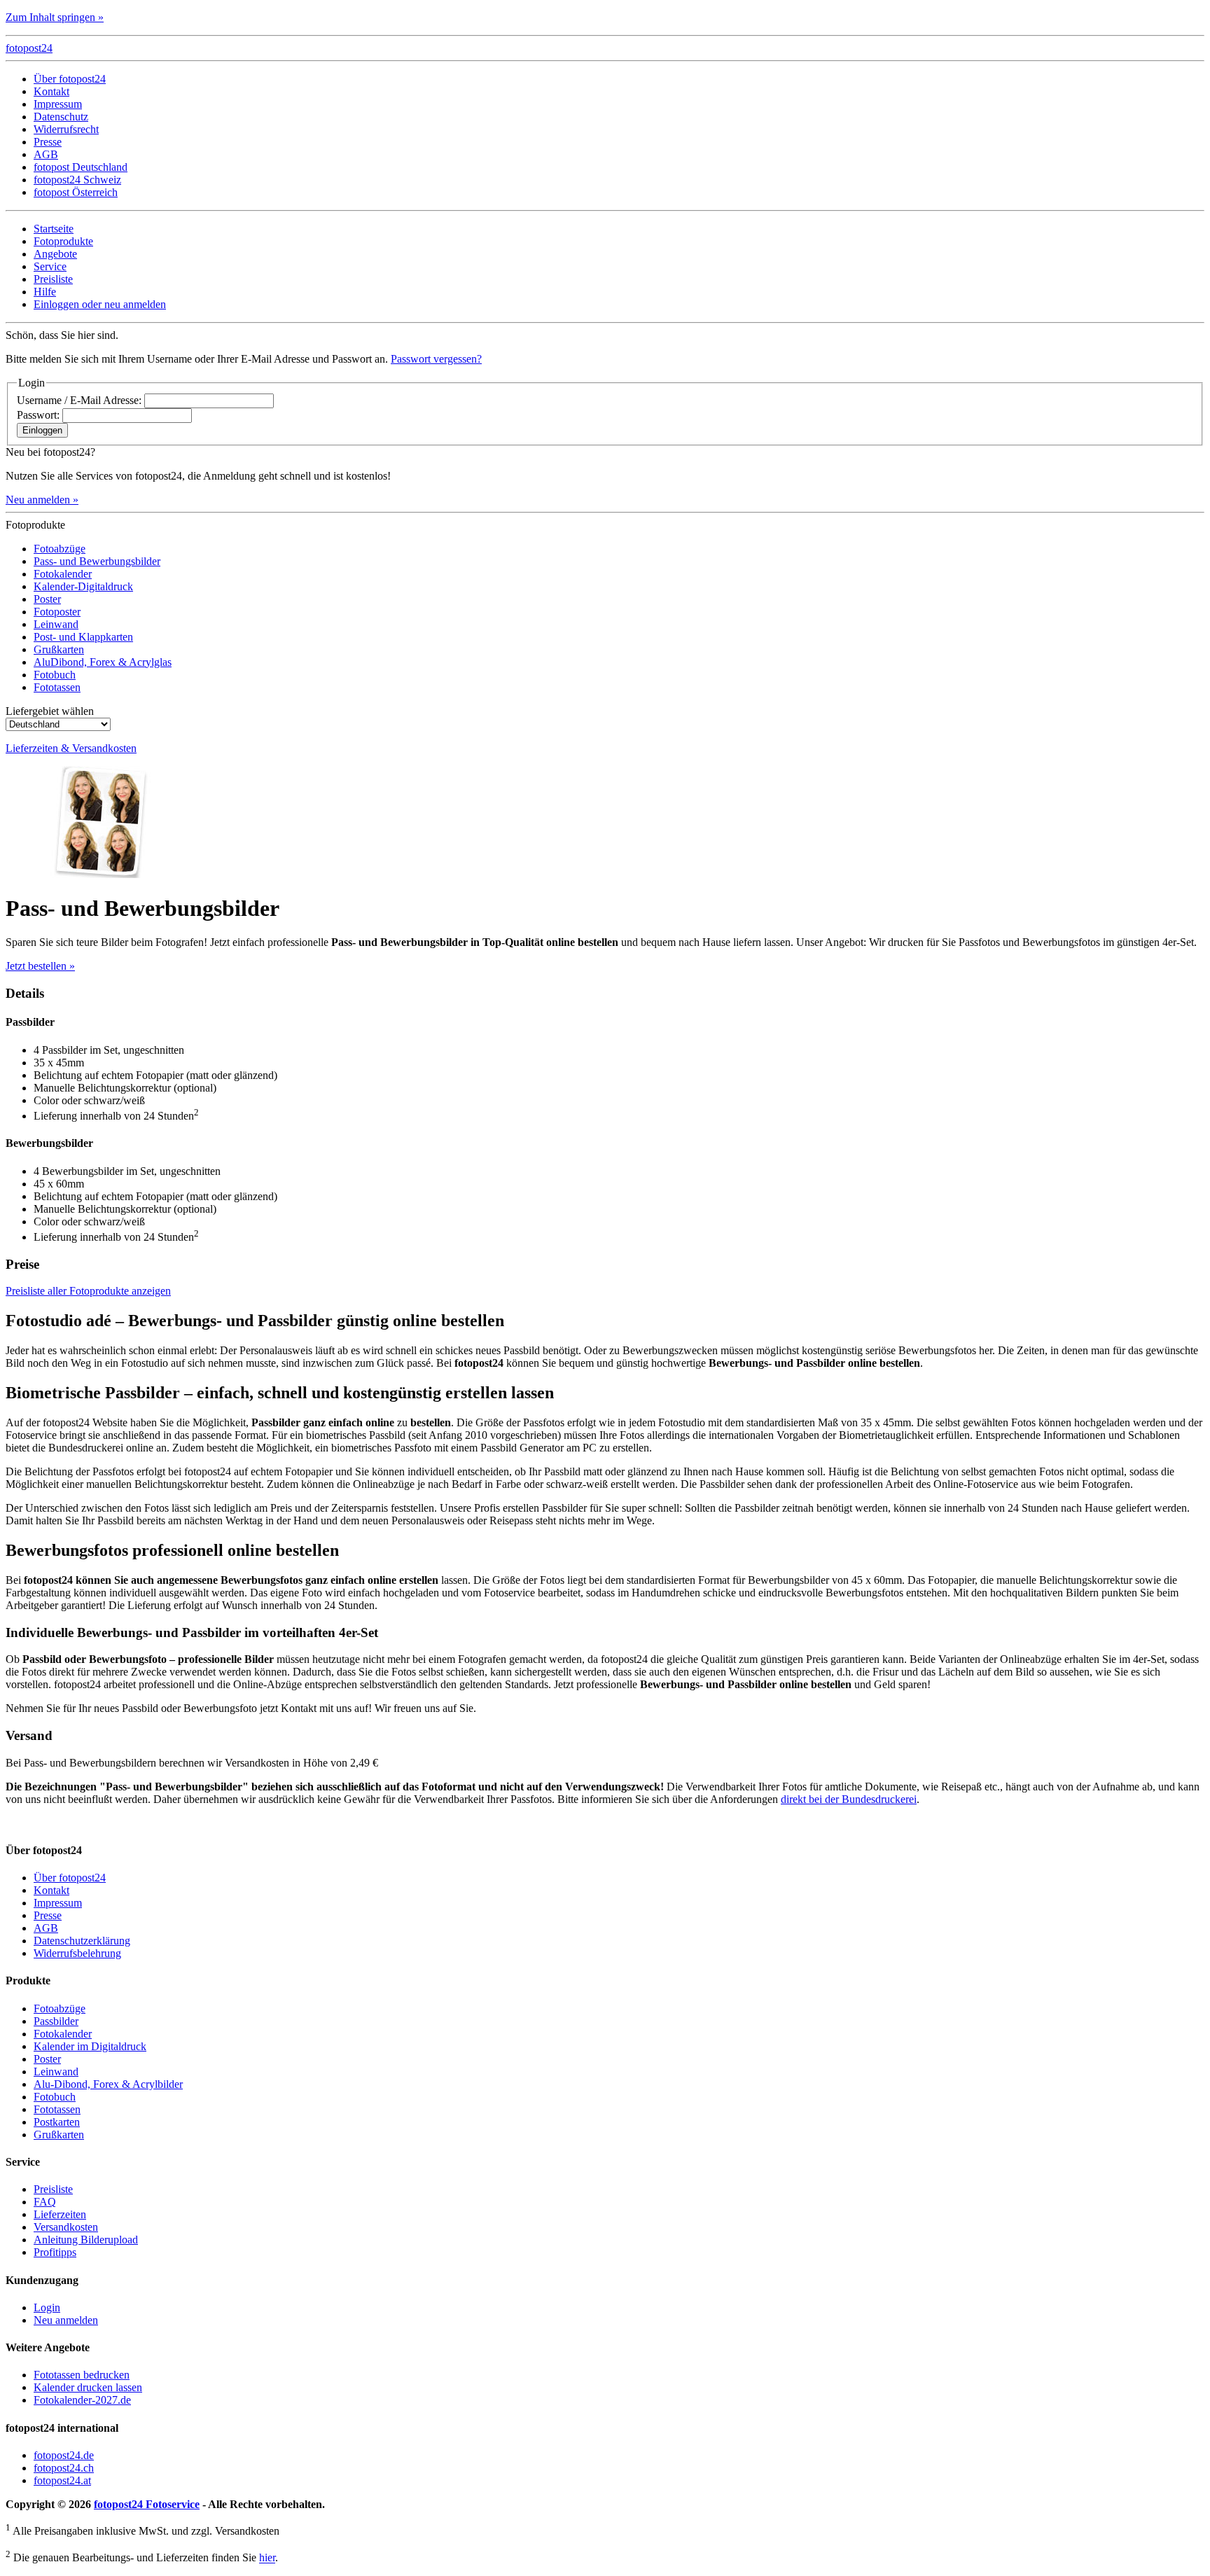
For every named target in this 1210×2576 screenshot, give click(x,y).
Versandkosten (66, 2227)
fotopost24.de (64, 2455)
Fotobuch (55, 675)
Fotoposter (57, 612)
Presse (48, 142)
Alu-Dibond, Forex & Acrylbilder (108, 2084)
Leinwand (56, 624)
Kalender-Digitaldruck (83, 586)
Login (47, 2307)
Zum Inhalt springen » (55, 17)
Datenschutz (61, 117)
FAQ (45, 2202)
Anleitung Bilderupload (86, 2240)
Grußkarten (59, 649)
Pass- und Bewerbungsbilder (97, 561)
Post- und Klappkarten (83, 637)
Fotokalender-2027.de (82, 2400)
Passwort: (38, 415)
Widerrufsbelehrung (77, 1953)
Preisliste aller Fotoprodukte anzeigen (88, 1291)
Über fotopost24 (70, 79)
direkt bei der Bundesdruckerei (849, 1799)
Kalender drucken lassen (88, 2387)
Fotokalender (63, 574)
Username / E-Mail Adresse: (79, 400)
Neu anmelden (66, 2320)
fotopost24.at (62, 2480)
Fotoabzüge (60, 549)
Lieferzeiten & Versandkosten (71, 748)
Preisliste (53, 2189)
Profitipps (55, 2252)
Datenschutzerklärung (82, 1941)
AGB (46, 154)
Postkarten (57, 2122)
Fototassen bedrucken (82, 2375)
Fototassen (57, 687)
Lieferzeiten (60, 2214)
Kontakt (51, 91)
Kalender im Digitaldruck (90, 2046)
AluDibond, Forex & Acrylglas (103, 662)
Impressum (58, 104)
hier (267, 2558)
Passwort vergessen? (436, 359)
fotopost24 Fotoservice (147, 2504)
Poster (47, 599)
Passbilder (56, 2021)
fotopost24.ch (64, 2468)
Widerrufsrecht (66, 129)
